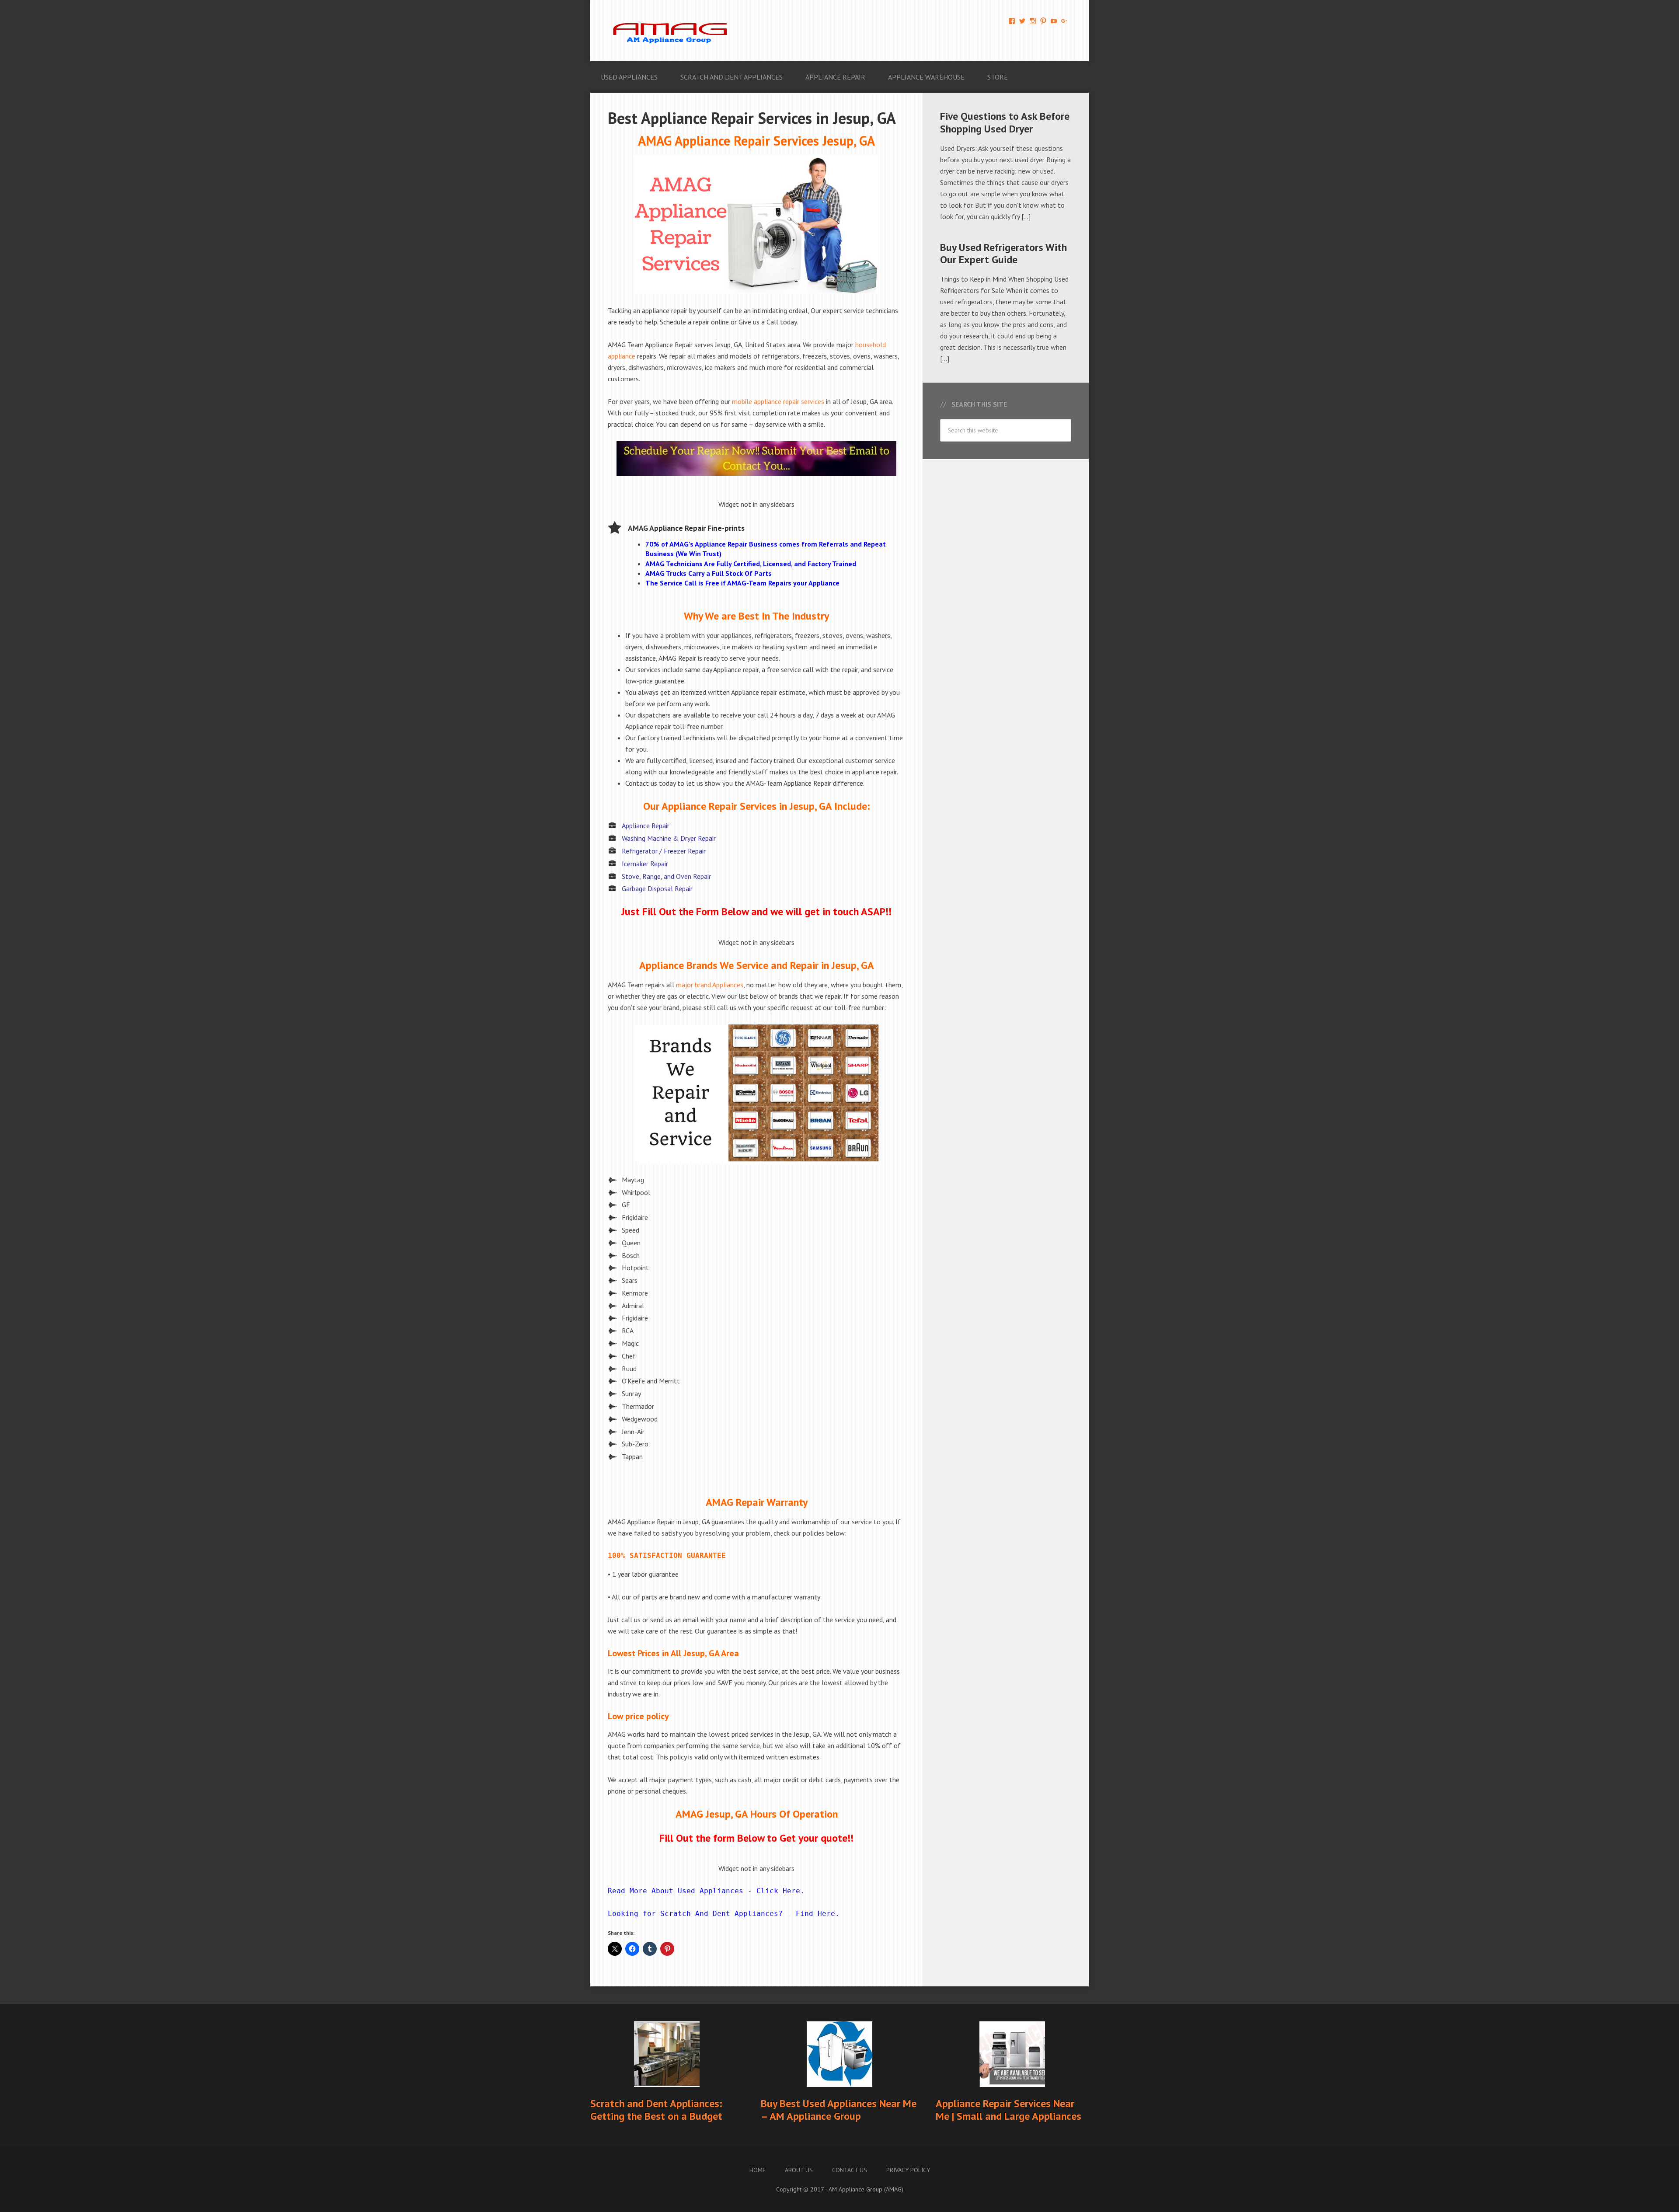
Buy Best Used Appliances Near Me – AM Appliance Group (839, 2110)
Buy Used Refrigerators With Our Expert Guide (1003, 254)
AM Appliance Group (673, 31)
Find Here (815, 1914)
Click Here (778, 1891)
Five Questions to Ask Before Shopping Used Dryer (1005, 122)
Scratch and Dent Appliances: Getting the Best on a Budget (656, 2110)
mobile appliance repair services (778, 401)
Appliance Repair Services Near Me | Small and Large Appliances (1008, 2110)
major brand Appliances (710, 985)
